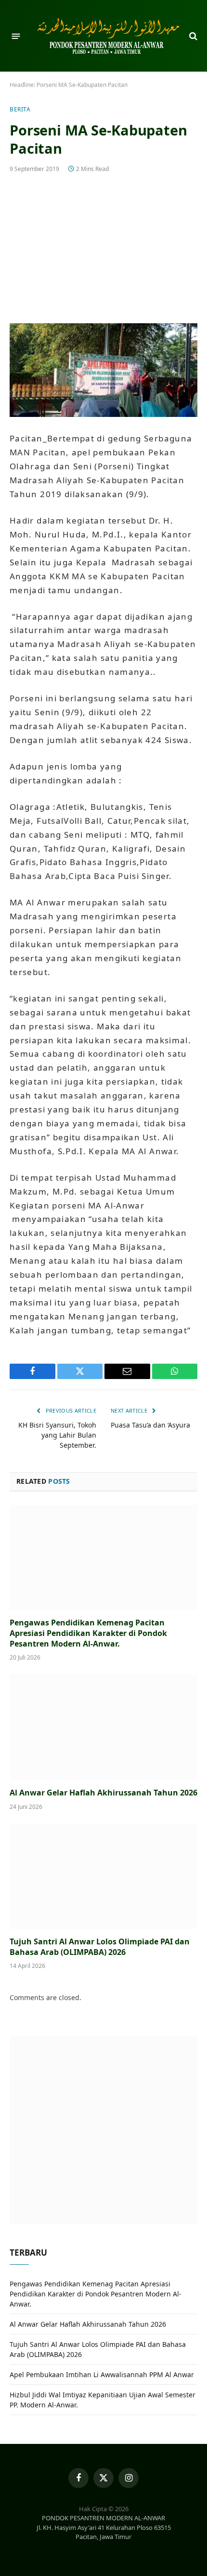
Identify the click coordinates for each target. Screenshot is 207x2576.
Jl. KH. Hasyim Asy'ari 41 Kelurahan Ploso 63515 (104, 2527)
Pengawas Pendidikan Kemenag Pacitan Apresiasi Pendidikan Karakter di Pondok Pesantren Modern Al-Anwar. (88, 1633)
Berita (20, 109)
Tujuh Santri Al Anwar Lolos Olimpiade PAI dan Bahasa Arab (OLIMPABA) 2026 (100, 1947)
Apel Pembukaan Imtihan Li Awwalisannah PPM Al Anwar (102, 2375)
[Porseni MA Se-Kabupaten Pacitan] (103, 247)
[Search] (192, 36)
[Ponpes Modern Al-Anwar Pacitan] (108, 36)
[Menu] (16, 36)
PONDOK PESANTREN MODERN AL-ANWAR (103, 2518)
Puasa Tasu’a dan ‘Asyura (150, 1425)
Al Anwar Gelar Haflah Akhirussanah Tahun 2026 (103, 1793)
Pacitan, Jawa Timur (103, 2537)
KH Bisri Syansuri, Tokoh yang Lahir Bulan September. (57, 1435)
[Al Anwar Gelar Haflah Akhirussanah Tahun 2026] (103, 1727)
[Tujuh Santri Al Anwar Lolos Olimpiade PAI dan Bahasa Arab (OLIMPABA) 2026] (103, 1876)
